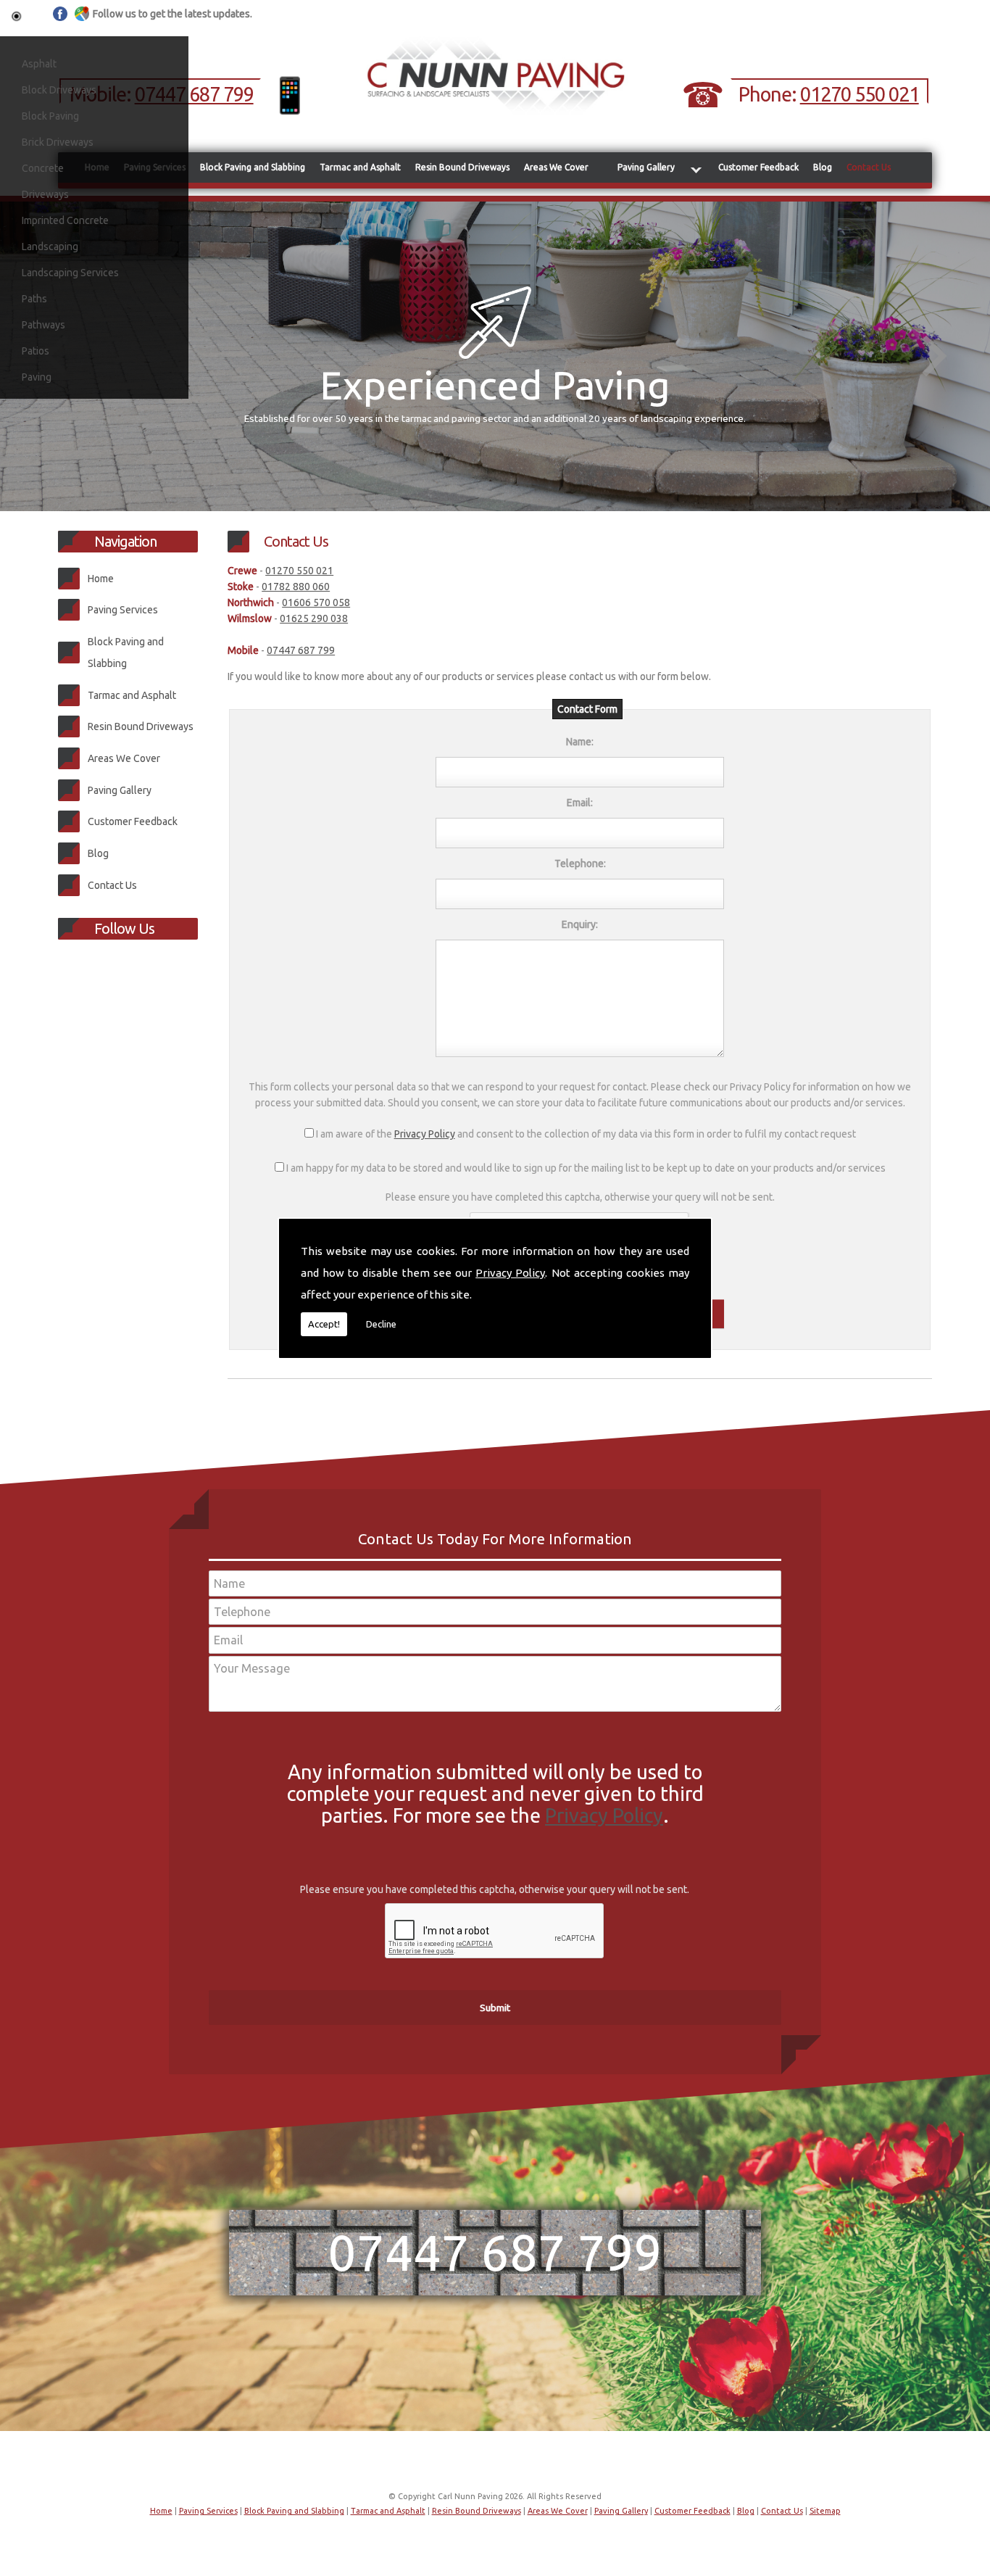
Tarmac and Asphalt (360, 167)
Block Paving (50, 116)
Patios (36, 351)
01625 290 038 (314, 618)
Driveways (45, 194)
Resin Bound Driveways (462, 167)
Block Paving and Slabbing (253, 167)
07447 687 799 (194, 94)
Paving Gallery (646, 167)
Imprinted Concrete (65, 220)
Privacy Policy (510, 1273)
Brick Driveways (58, 142)
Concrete (43, 168)
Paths (34, 299)
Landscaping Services (70, 273)
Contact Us (869, 167)
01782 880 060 (296, 587)
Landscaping (50, 247)
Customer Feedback (758, 167)
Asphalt (39, 64)
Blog (823, 167)
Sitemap (825, 2511)
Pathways (43, 325)
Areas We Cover (556, 167)
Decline (381, 1324)
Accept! (324, 1324)
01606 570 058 (316, 602)
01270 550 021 (860, 94)
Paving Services (123, 610)
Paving (37, 377)
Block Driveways (59, 90)
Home (101, 579)
